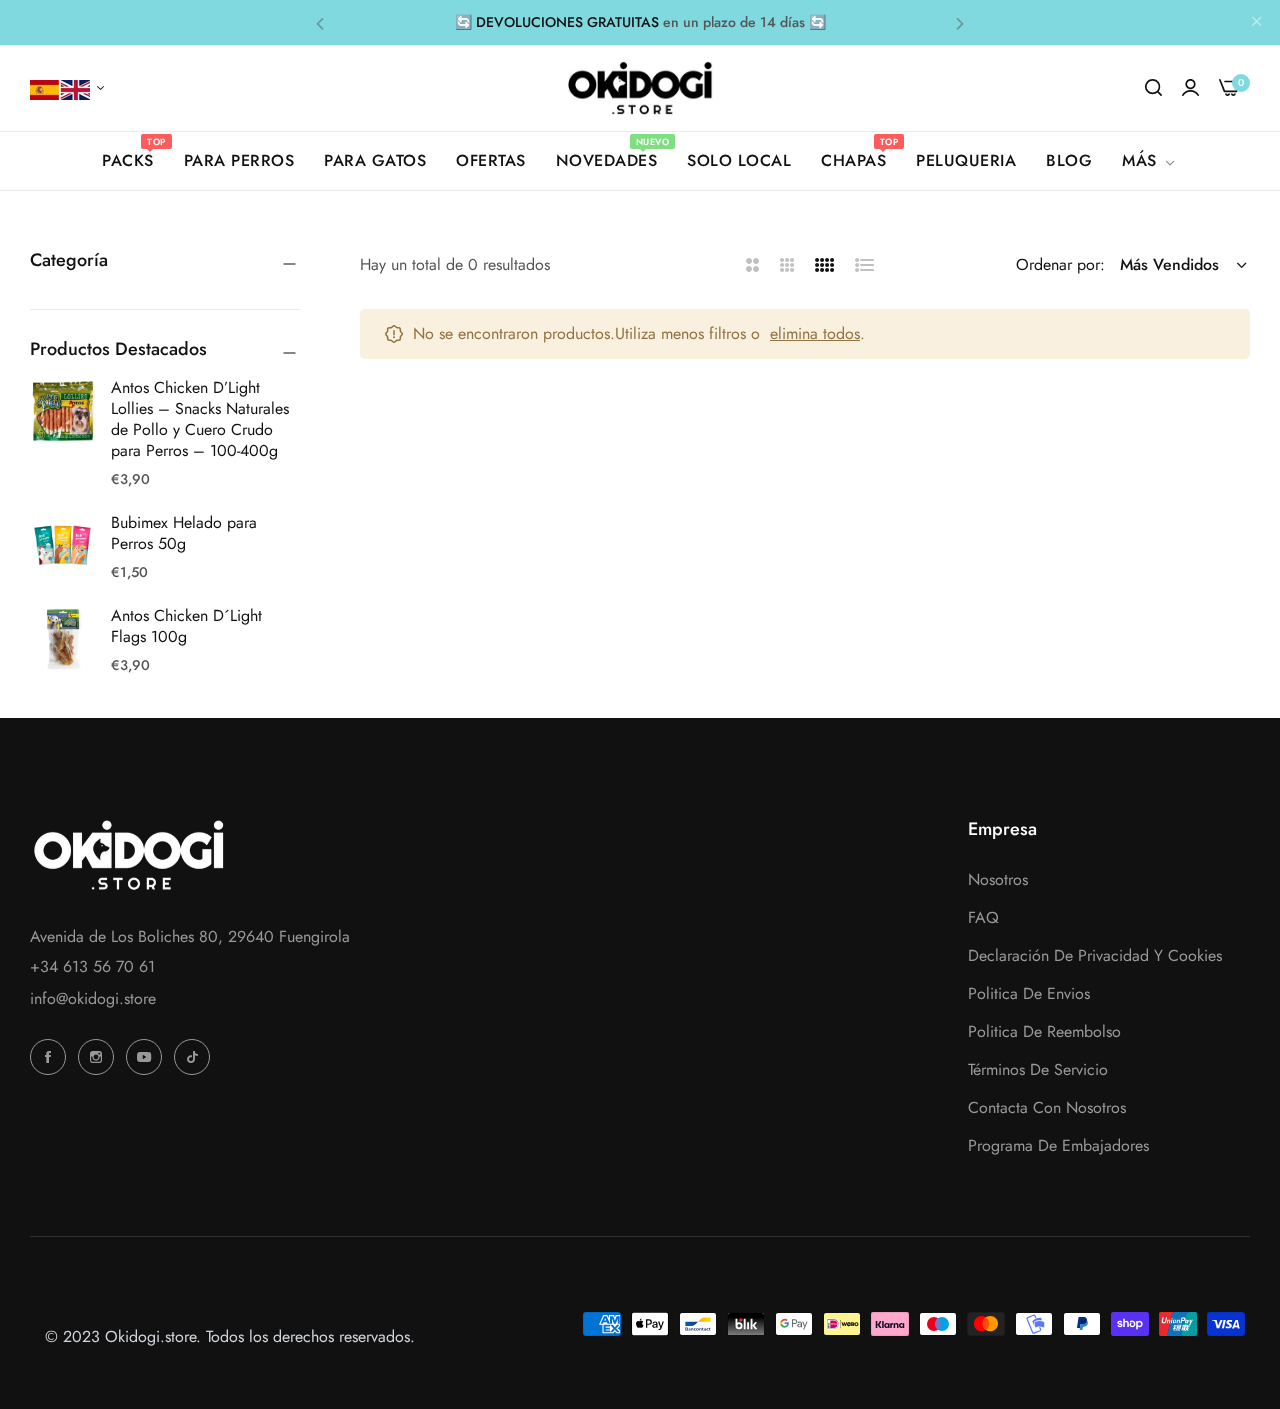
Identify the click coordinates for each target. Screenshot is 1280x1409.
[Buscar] (1153, 88)
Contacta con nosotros (1047, 1107)
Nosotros (998, 879)
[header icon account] (1190, 88)
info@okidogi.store (93, 998)
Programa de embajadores (1058, 1145)
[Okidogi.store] (640, 88)
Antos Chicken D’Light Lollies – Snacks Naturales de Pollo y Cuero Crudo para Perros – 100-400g (200, 418)
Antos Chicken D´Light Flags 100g (186, 626)
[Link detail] (51, 1057)
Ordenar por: (1060, 264)
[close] (1257, 23)
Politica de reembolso (1044, 1031)
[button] (320, 22)
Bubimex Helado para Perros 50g (184, 533)
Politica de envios (1029, 993)
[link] (1150, 161)
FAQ (983, 917)
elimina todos (815, 333)
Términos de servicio (1038, 1069)
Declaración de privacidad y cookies (1095, 955)
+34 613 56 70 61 (92, 966)
